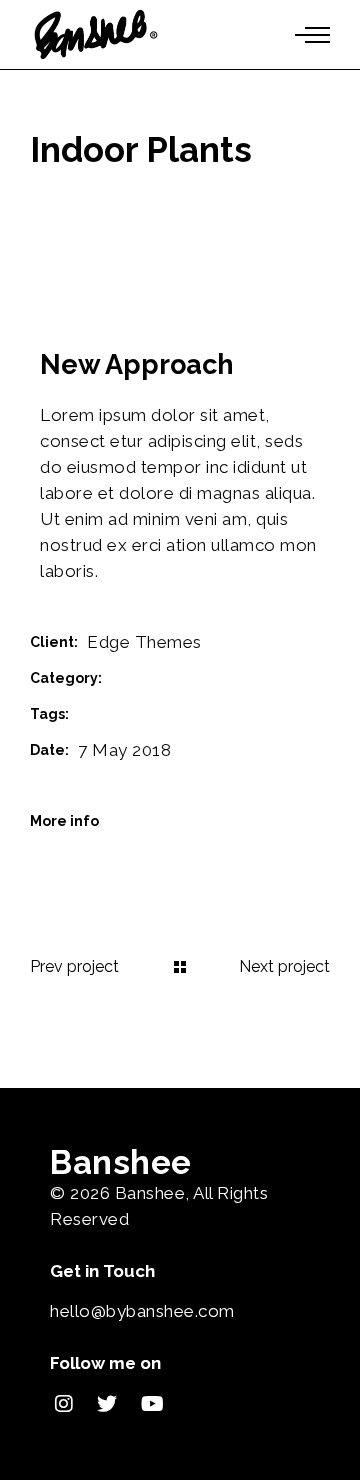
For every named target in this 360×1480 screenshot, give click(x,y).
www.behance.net (181, 821)
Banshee (150, 1193)
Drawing (107, 714)
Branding (143, 678)
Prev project (74, 966)
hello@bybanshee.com (142, 1311)
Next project (284, 966)
